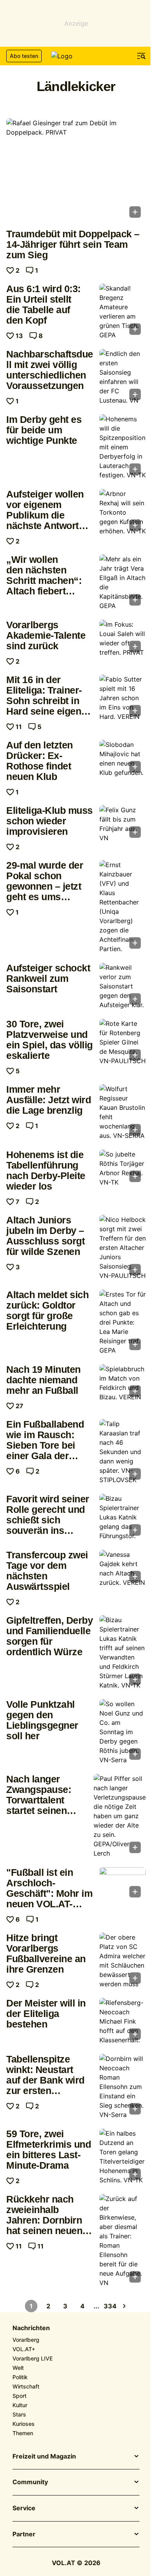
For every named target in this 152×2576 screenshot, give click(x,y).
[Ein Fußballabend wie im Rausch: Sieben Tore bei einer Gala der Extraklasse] (123, 1452)
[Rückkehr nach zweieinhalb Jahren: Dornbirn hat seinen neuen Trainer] (123, 2241)
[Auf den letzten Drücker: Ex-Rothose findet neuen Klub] (123, 759)
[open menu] (141, 56)
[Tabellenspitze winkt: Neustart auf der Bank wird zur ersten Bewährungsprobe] (123, 2087)
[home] (76, 56)
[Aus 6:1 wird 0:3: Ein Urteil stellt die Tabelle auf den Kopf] (123, 312)
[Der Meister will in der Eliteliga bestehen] (123, 2021)
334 (110, 2306)
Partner (24, 2534)
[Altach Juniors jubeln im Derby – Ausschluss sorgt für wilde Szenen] (123, 1248)
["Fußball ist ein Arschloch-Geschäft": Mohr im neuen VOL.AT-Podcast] (123, 1885)
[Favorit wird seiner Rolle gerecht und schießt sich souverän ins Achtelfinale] (123, 1517)
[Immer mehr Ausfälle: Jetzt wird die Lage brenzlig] (123, 1112)
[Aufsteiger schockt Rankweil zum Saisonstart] (123, 986)
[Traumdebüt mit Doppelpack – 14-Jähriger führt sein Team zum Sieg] (76, 171)
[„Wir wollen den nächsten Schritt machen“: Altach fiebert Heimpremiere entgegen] (123, 582)
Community (30, 2482)
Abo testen (24, 56)
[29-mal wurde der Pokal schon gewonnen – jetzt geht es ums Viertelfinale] (123, 907)
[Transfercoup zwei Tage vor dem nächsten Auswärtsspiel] (123, 1568)
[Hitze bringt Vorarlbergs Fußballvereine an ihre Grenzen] (123, 1961)
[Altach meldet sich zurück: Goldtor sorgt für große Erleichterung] (123, 1322)
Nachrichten (31, 2328)
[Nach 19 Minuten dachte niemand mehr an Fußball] (123, 1383)
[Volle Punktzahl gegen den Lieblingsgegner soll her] (123, 1732)
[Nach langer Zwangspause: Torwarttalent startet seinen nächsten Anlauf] (120, 1816)
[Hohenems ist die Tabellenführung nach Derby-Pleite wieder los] (123, 1168)
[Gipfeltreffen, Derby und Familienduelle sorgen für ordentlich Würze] (123, 1652)
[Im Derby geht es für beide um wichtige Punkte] (123, 447)
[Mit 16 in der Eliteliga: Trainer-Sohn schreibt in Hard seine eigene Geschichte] (123, 698)
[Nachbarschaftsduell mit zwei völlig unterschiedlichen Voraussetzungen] (123, 377)
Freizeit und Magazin (44, 2457)
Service (24, 2508)
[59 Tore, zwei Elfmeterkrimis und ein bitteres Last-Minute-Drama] (123, 2157)
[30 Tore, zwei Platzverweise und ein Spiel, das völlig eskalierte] (123, 1042)
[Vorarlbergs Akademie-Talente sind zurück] (123, 638)
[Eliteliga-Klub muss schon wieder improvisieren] (123, 824)
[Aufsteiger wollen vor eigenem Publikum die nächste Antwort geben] (123, 512)
